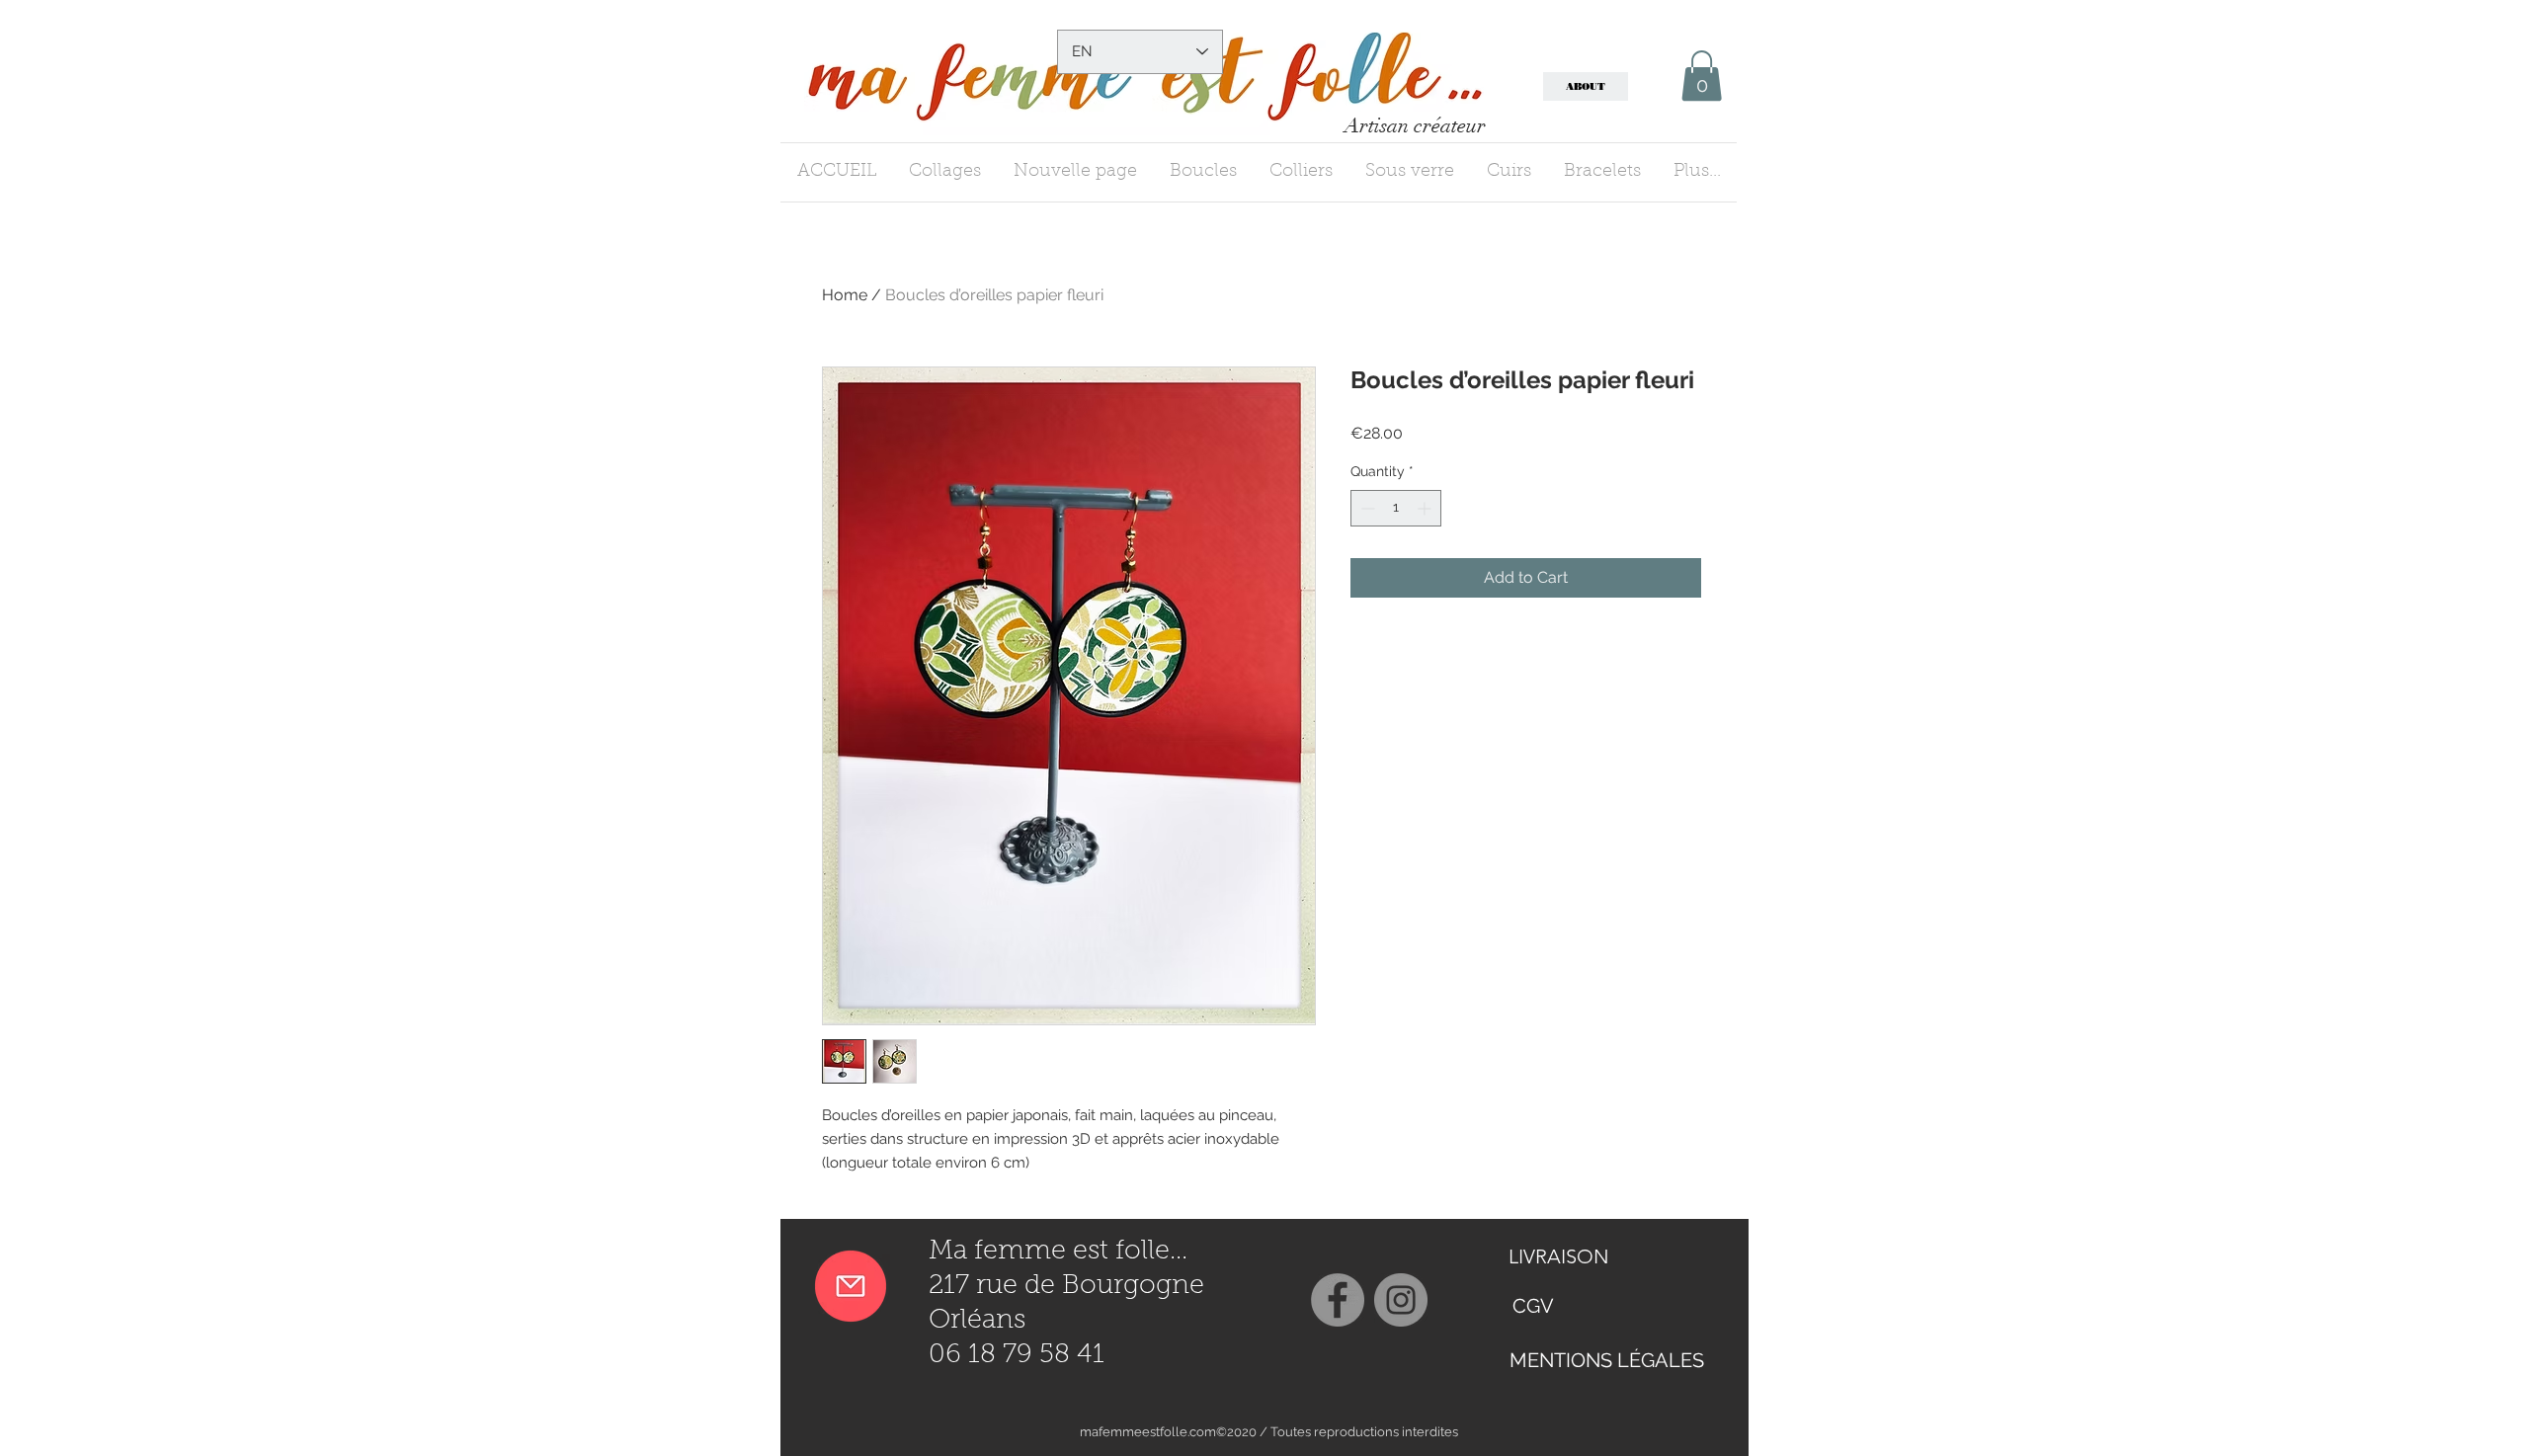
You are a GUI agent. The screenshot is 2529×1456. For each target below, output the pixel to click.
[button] (1702, 76)
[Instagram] (1401, 1300)
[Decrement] (1366, 508)
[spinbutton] (1396, 508)
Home (845, 295)
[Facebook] (1338, 1300)
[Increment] (1426, 508)
